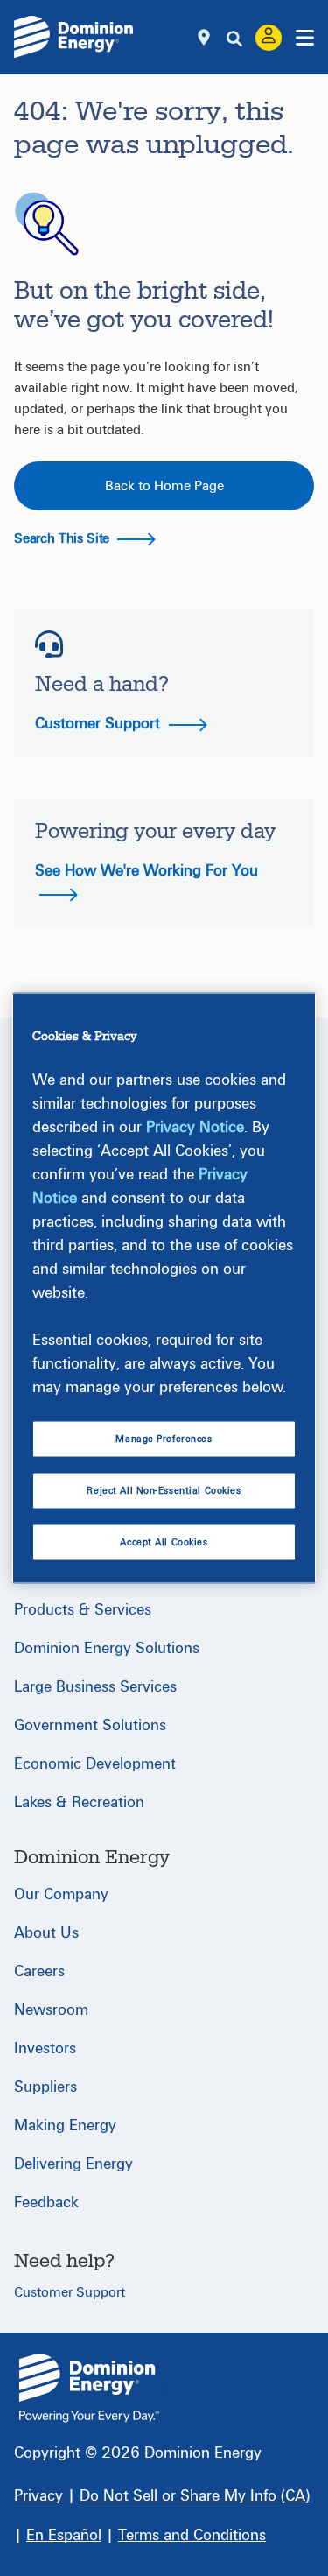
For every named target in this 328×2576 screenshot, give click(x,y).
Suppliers (45, 2087)
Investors (45, 2048)
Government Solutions (90, 1725)
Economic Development (95, 1764)
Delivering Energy (73, 2164)
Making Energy (65, 2126)
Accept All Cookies (164, 1542)
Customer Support (100, 724)
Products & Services (83, 1610)
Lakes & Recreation (79, 1802)
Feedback (46, 2203)
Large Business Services (95, 1687)
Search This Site (63, 538)
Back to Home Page (164, 486)
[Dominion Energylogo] (74, 37)
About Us (46, 1933)
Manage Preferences (164, 1438)
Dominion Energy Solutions (107, 1648)
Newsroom (51, 2010)
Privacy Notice (195, 1126)
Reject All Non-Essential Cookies (164, 1491)
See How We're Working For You (147, 871)
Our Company (61, 1894)
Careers (39, 1971)
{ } (89, 2388)
